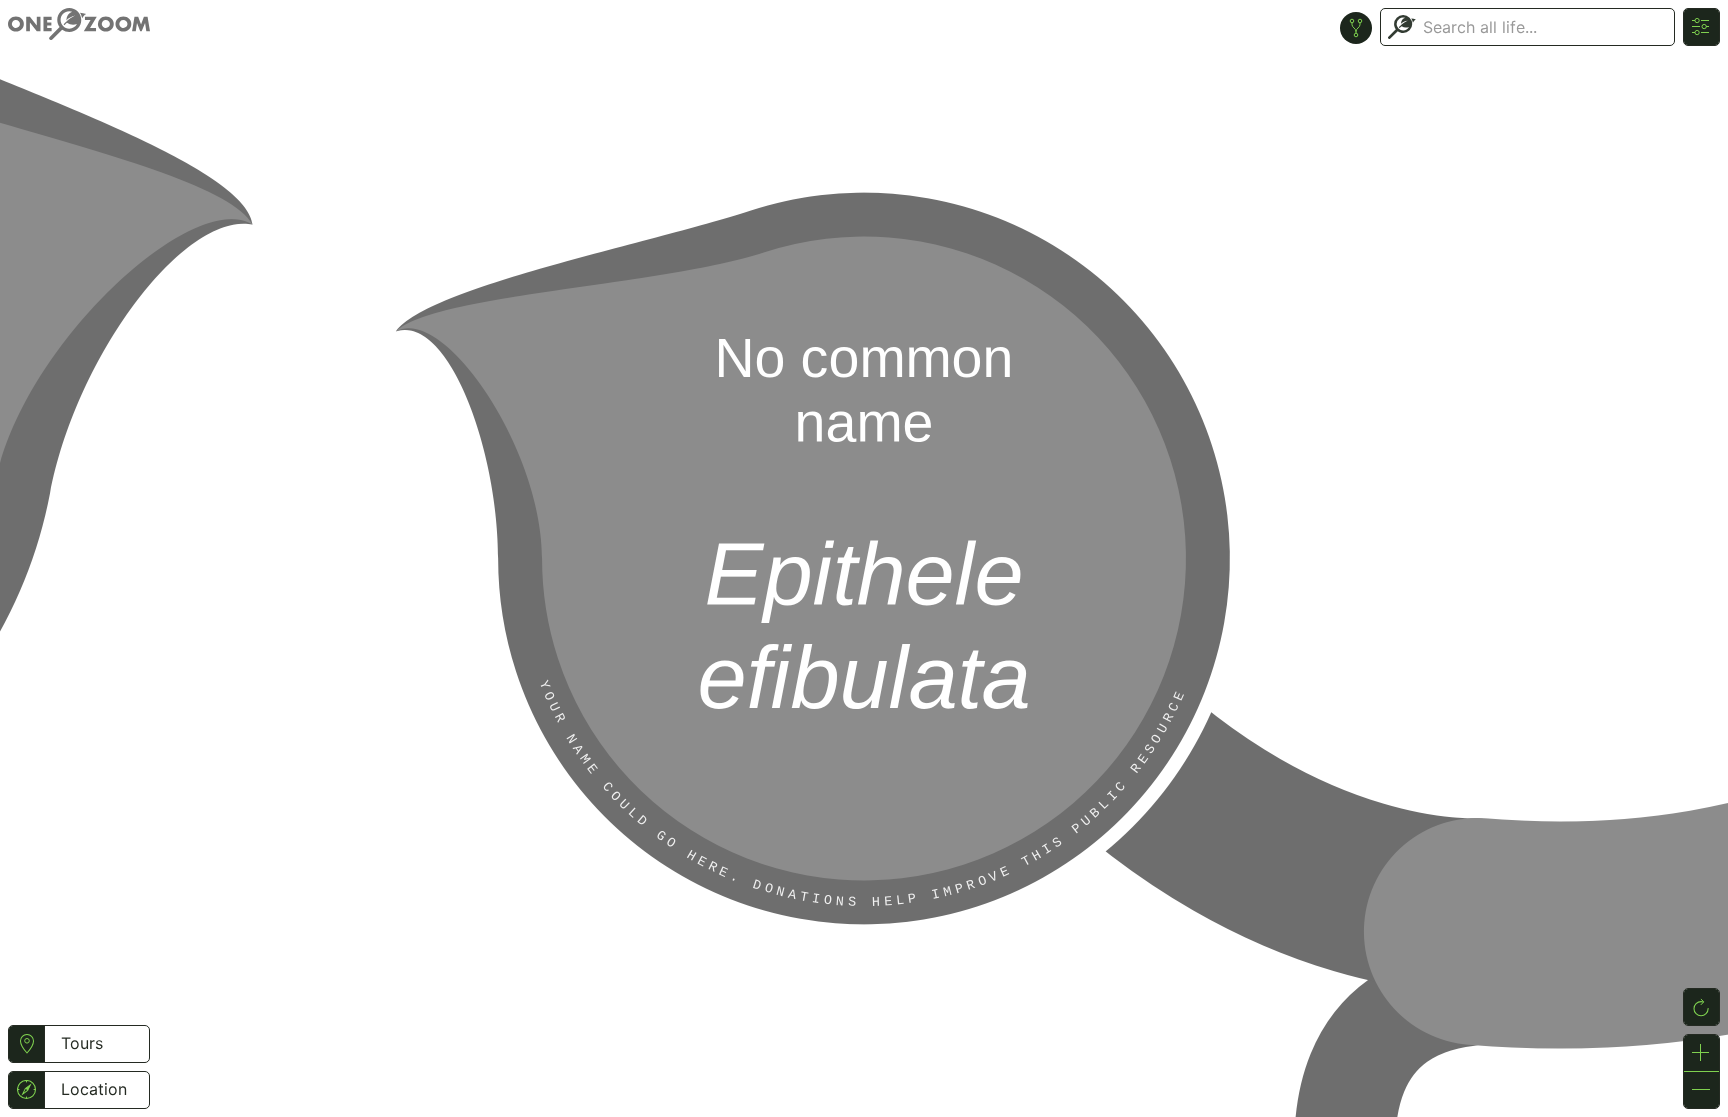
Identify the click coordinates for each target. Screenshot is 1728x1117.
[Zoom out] (1701, 1090)
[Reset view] (1701, 1007)
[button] (26, 1044)
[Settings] (1701, 27)
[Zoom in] (1701, 1053)
